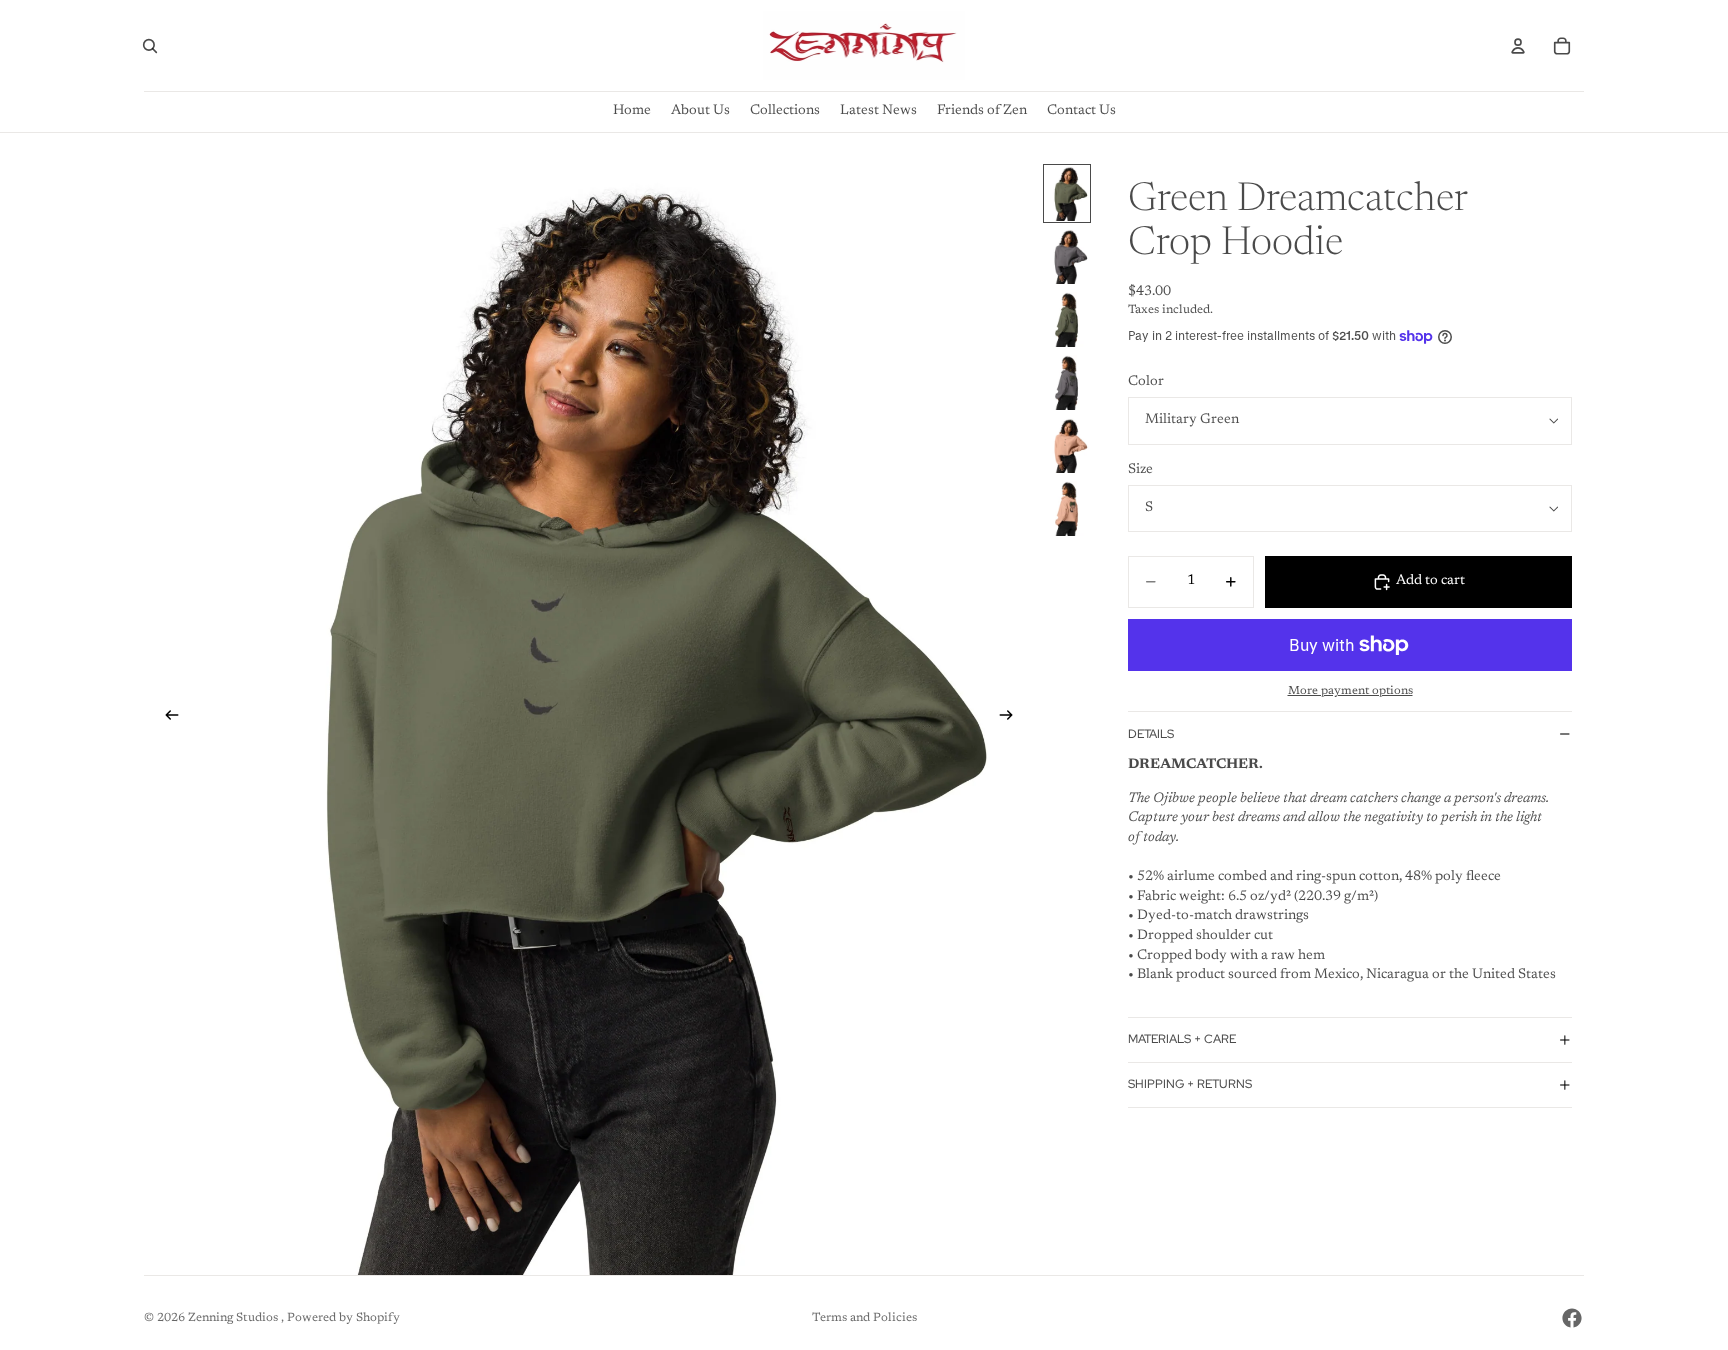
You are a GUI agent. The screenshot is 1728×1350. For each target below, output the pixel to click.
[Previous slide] (166, 719)
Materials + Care (1182, 1039)
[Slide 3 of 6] (1067, 319)
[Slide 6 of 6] (1067, 508)
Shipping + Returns (1190, 1084)
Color (1146, 382)
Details (1151, 734)
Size (1140, 470)
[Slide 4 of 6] (1067, 382)
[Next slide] (1012, 719)
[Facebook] (1572, 1318)
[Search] (150, 46)
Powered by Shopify (343, 1318)
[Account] (1518, 46)
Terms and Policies (864, 1318)
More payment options (1350, 691)
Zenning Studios (234, 1318)
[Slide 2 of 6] (1067, 256)
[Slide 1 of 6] (1067, 193)
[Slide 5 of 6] (1067, 445)
